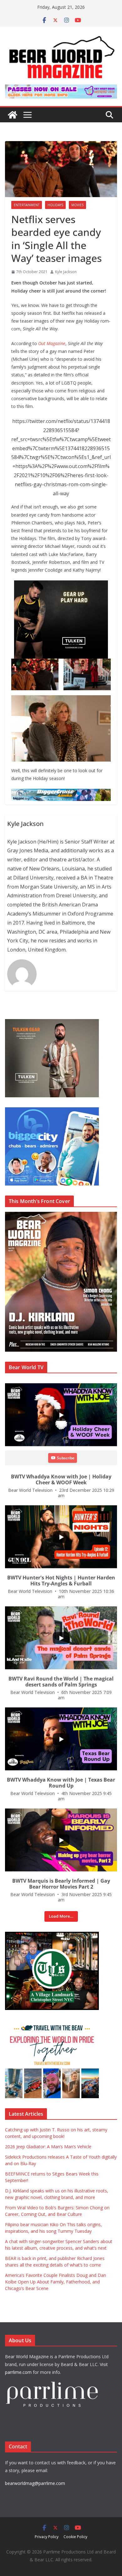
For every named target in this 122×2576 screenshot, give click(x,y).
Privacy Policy (47, 2537)
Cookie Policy (75, 2537)
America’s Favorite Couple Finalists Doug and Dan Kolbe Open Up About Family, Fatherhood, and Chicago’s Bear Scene (56, 2282)
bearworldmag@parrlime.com (35, 2483)
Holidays (55, 205)
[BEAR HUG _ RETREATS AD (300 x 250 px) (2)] (52, 2023)
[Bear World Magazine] (13, 115)
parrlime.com (18, 2372)
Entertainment (27, 205)
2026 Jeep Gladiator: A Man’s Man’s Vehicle (48, 2147)
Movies (77, 205)
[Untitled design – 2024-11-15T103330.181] (52, 1111)
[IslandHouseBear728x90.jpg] (61, 89)
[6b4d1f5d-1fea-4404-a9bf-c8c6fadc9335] (61, 585)
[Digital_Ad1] (52, 1935)
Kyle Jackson (66, 272)
